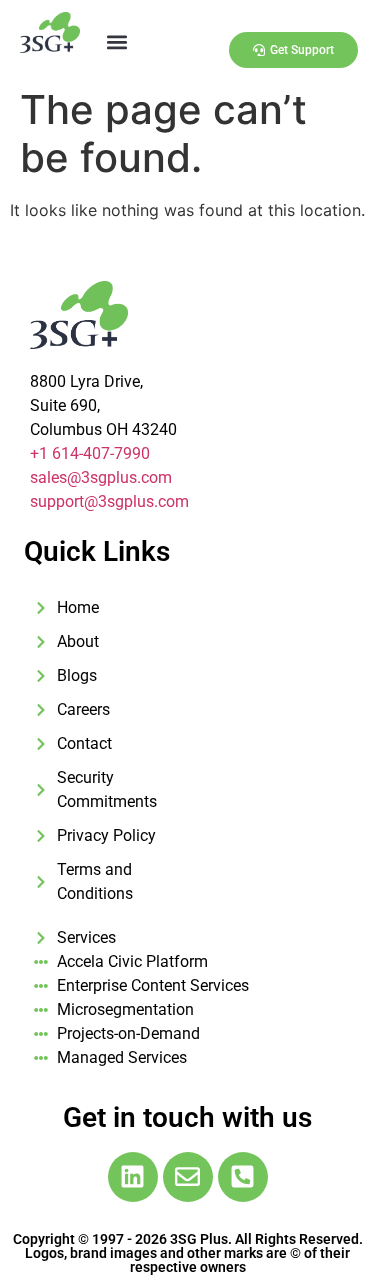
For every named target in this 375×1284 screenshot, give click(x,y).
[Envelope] (188, 1177)
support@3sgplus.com (109, 501)
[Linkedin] (133, 1177)
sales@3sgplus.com (101, 477)
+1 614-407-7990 (90, 453)
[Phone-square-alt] (243, 1177)
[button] (116, 41)
